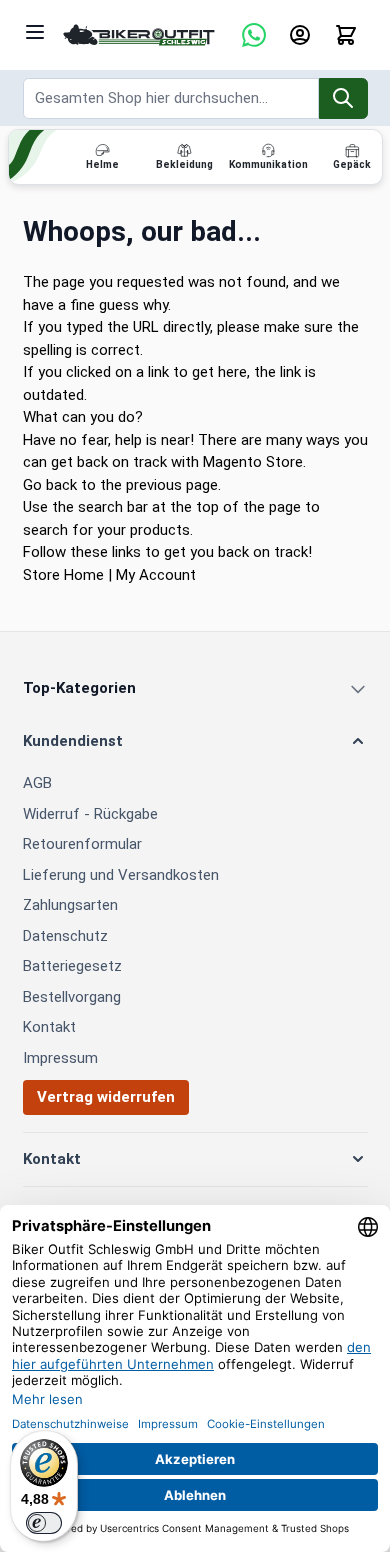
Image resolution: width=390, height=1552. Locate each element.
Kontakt (49, 1027)
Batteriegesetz (72, 966)
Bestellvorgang (72, 997)
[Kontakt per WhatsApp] (254, 35)
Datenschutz (65, 936)
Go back (50, 485)
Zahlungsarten (70, 905)
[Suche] (343, 98)
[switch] (44, 1523)
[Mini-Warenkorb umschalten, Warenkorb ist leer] (346, 35)
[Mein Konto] (300, 35)
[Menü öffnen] (35, 32)
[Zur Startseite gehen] (139, 35)
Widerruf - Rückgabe (90, 814)
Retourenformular (82, 844)
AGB (37, 783)
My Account (156, 575)
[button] (195, 741)
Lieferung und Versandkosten (121, 875)
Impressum (60, 1058)
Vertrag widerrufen (106, 1097)
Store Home (63, 575)
